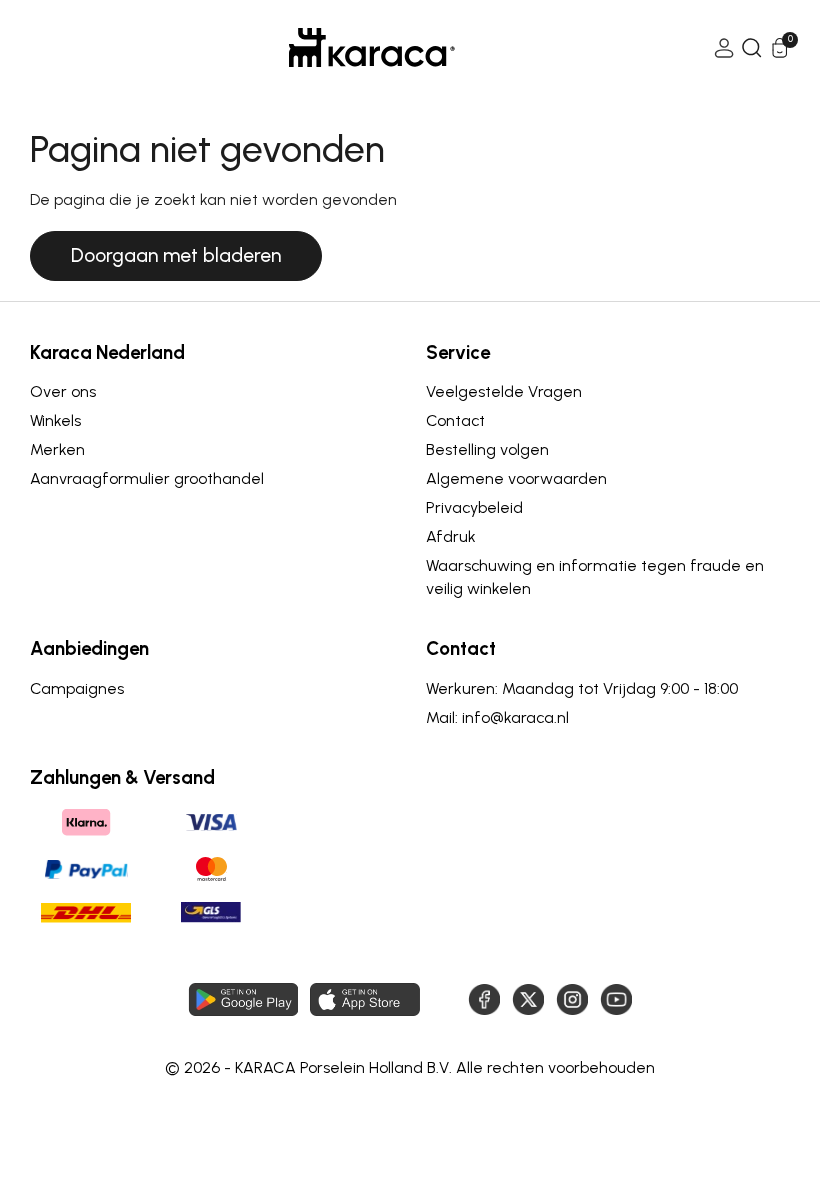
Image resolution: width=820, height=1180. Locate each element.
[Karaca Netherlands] (372, 47)
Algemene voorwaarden (516, 478)
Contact (455, 420)
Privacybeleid (474, 507)
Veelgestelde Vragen (504, 391)
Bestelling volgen (487, 449)
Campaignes (77, 688)
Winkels (55, 420)
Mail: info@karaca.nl (497, 717)
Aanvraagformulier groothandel (147, 478)
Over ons (63, 391)
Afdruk (451, 536)
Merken (57, 449)
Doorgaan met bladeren (176, 255)
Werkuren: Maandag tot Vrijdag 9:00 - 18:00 (582, 688)
